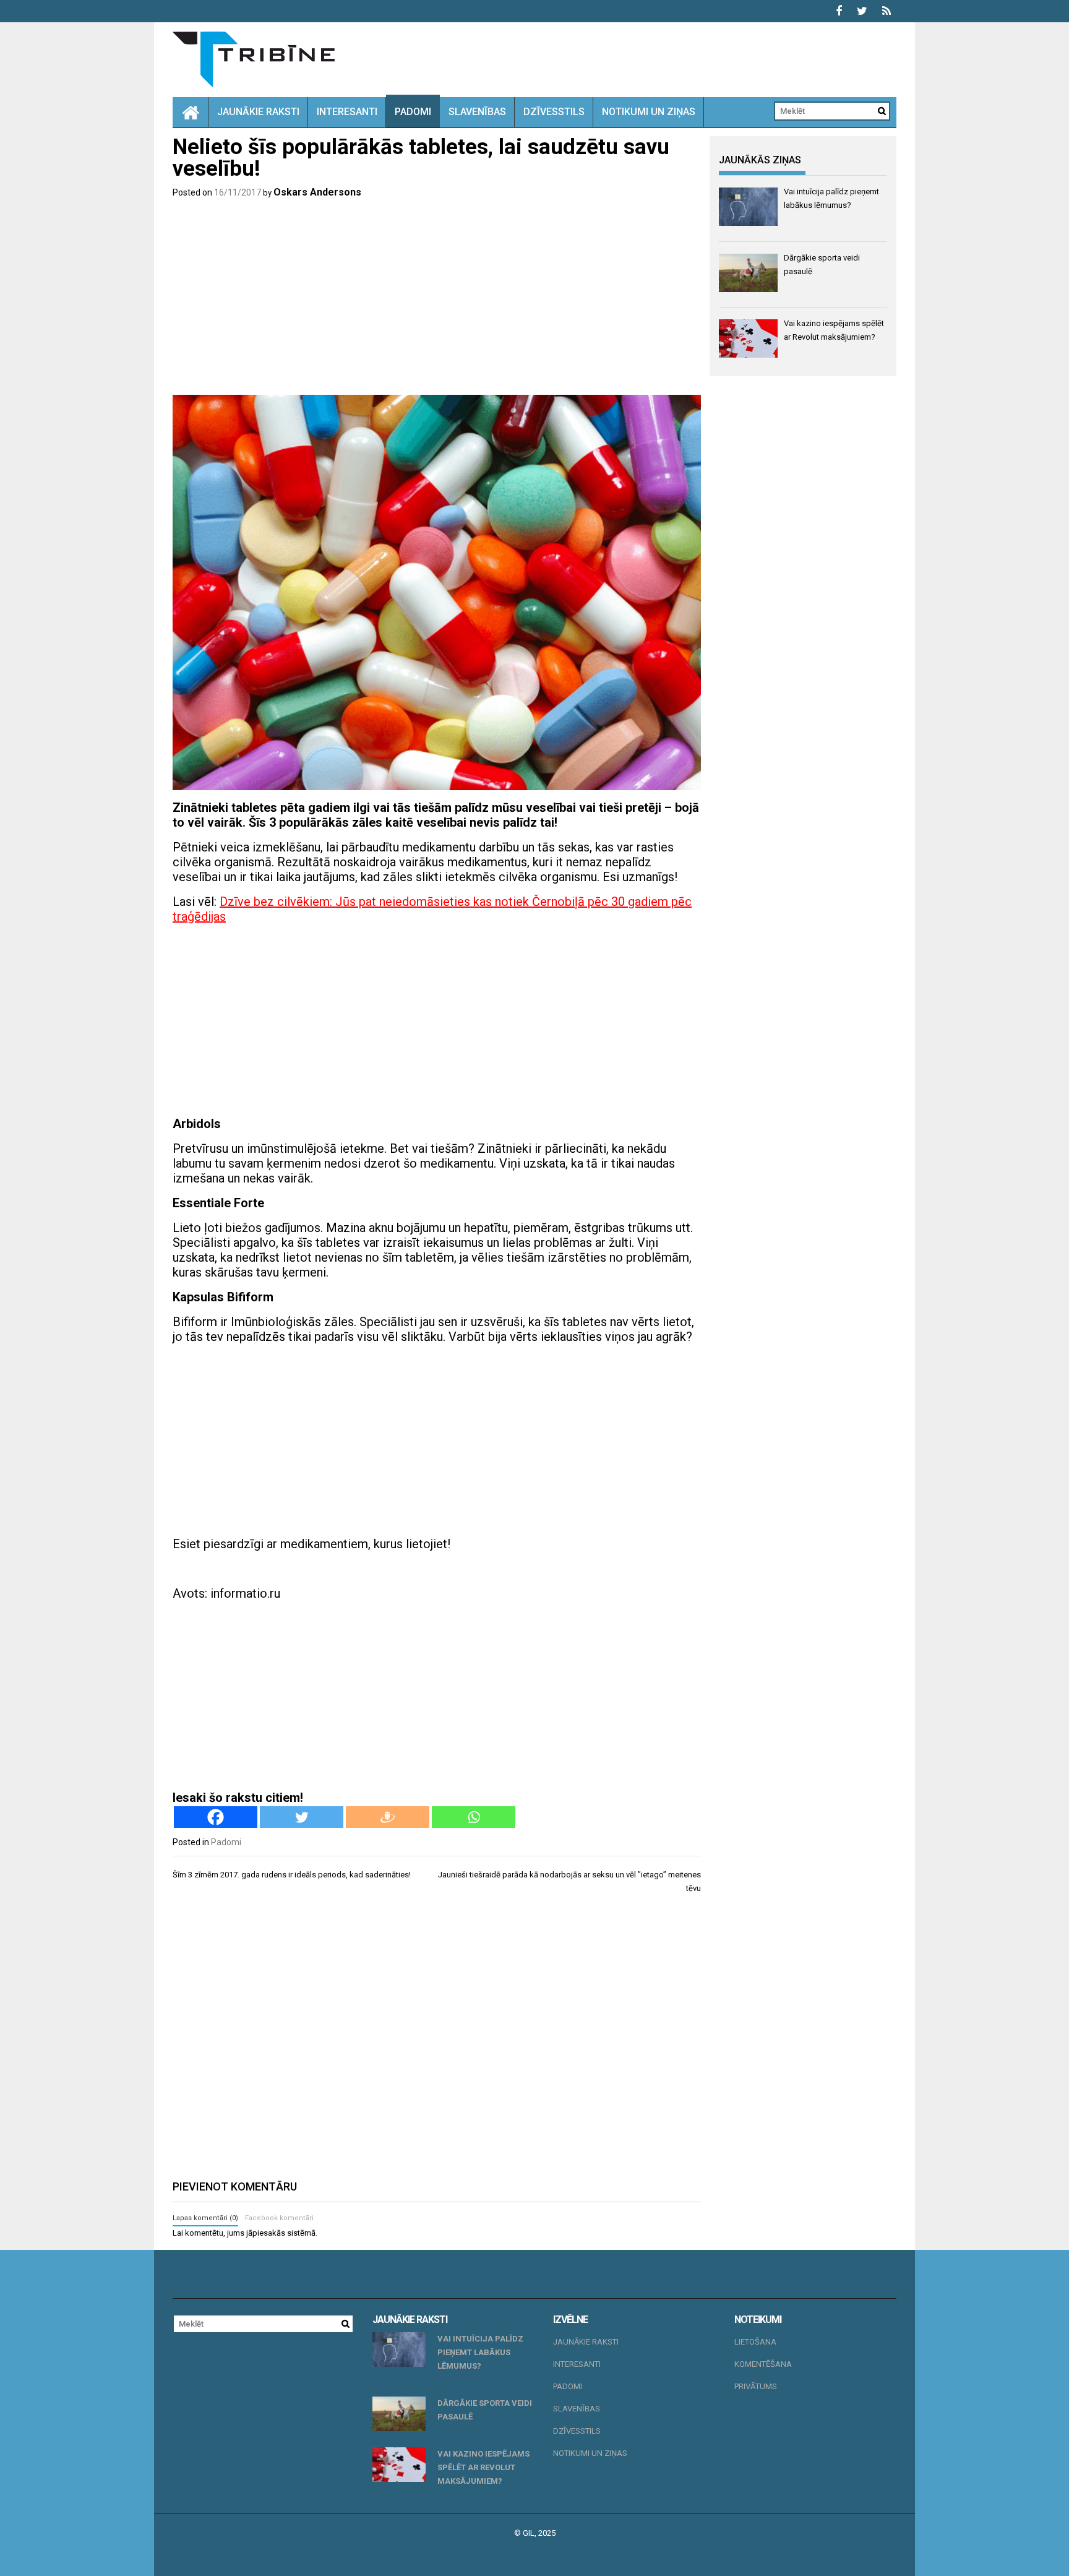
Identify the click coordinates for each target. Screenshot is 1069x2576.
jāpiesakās (266, 2233)
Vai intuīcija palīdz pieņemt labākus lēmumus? (480, 2352)
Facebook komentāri (279, 2218)
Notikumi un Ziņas (649, 112)
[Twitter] (302, 1817)
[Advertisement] (437, 299)
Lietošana (755, 2342)
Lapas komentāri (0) (205, 2218)
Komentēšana (763, 2364)
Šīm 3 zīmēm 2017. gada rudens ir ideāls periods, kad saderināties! (292, 1875)
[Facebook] (216, 1817)
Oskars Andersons (317, 192)
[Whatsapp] (474, 1817)
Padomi (413, 112)
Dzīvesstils (554, 112)
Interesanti (347, 112)
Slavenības (477, 112)
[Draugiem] (388, 1817)
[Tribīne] (191, 112)
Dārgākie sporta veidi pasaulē (485, 2410)
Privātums (756, 2386)
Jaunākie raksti (258, 112)
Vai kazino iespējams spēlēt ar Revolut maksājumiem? (483, 2467)
